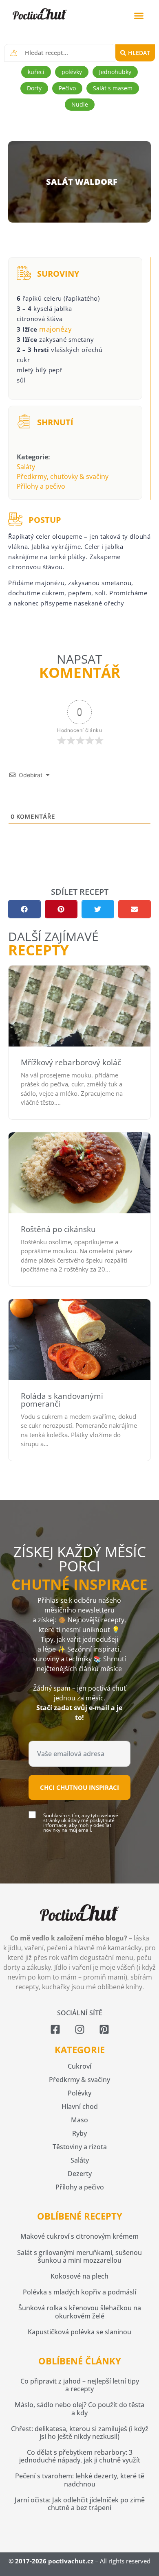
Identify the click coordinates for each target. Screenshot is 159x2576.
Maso (79, 2120)
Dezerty (80, 2174)
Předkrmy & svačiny (79, 2080)
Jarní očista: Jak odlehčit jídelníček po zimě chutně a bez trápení (80, 2504)
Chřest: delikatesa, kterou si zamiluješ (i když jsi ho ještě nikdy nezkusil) (80, 2433)
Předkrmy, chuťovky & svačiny (63, 476)
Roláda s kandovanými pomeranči (62, 1400)
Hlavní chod (80, 2106)
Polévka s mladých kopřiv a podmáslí (79, 2292)
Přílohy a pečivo (41, 486)
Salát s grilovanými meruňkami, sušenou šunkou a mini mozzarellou (79, 2256)
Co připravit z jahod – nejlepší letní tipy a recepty (80, 2385)
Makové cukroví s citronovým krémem (79, 2236)
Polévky (79, 2093)
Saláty (26, 467)
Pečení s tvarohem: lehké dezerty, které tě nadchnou (80, 2480)
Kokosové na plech (79, 2276)
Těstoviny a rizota (80, 2147)
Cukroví (79, 2066)
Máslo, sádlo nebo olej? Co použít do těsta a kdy (79, 2409)
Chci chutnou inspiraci (79, 1787)
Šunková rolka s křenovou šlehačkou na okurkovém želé (80, 2312)
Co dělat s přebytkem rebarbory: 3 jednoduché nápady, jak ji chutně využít (80, 2456)
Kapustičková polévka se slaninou (79, 2332)
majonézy (55, 329)
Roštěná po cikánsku (58, 1229)
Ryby (79, 2133)
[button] (139, 16)
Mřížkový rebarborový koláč (71, 1062)
